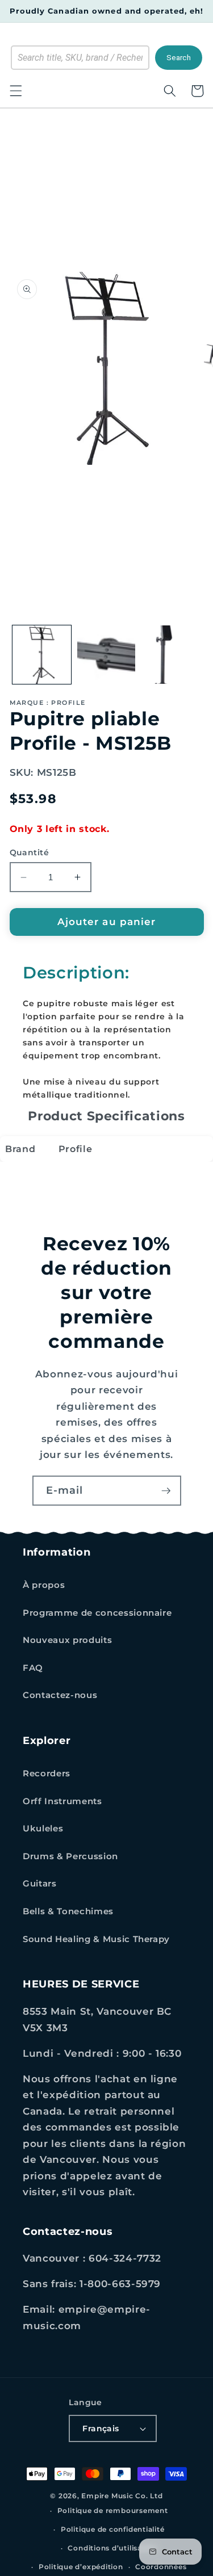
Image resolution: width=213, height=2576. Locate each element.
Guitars (40, 1883)
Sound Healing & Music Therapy (96, 1939)
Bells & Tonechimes (68, 1911)
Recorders (47, 1773)
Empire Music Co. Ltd (122, 2496)
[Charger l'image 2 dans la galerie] (106, 655)
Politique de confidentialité (113, 2529)
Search (179, 58)
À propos (44, 1585)
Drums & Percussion (70, 1856)
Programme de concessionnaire (97, 1613)
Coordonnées (161, 2567)
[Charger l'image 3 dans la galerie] (171, 655)
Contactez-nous (60, 1695)
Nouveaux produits (67, 1640)
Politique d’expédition (81, 2567)
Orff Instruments (62, 1801)
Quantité (30, 852)
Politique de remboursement (113, 2510)
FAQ (33, 1668)
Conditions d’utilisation (112, 2548)
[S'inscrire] (166, 1491)
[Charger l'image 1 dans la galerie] (42, 655)
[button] (15, 91)
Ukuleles (43, 1828)
